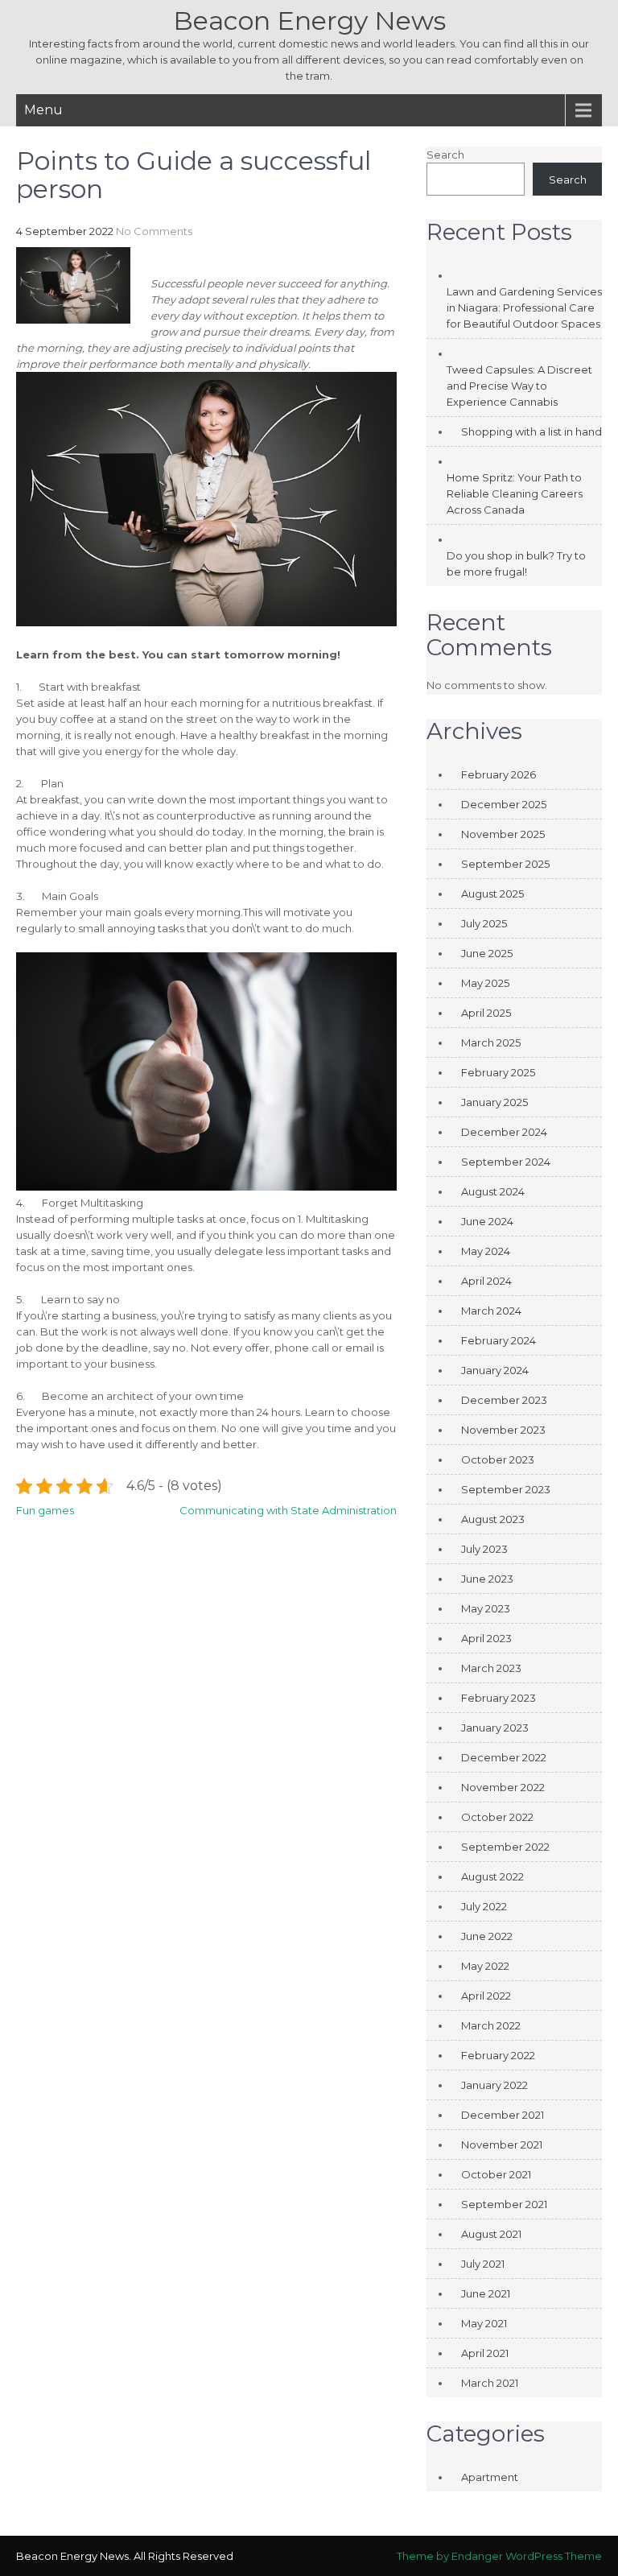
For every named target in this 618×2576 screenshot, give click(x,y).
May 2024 (486, 1251)
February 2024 (499, 1340)
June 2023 (487, 1579)
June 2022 (487, 1936)
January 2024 (495, 1370)
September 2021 (504, 2204)
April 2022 (486, 1996)
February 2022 (498, 2055)
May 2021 (484, 2323)
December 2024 (504, 1132)
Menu (43, 110)
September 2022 (505, 1847)
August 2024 (493, 1191)
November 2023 (503, 1430)
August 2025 (492, 894)
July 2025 (484, 923)
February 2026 (499, 774)
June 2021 (486, 2293)
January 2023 (495, 1728)
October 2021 (496, 2174)
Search (445, 155)
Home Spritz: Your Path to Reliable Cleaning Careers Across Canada (515, 493)
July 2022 (484, 1906)
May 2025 (485, 983)
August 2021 (491, 2234)
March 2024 (491, 1311)
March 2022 (491, 2025)
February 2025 (498, 1072)
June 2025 (487, 953)
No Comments (154, 231)
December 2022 (504, 1757)
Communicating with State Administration (288, 1510)
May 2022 (485, 1966)
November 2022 (503, 1787)
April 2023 (486, 1638)
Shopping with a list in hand (531, 431)
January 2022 (494, 2085)
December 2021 (503, 2115)
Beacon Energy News (309, 21)
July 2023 (484, 1549)
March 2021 (490, 2383)
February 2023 (499, 1698)
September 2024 (506, 1162)
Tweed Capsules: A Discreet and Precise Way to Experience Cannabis (519, 386)
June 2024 (487, 1221)
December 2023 (504, 1400)
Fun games (45, 1510)
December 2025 (504, 804)
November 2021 (502, 2145)
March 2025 (491, 1042)
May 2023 (486, 1608)
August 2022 (492, 1876)
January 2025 (494, 1102)
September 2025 (505, 864)
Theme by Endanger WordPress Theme (499, 2556)
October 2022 (497, 1817)
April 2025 (486, 1013)
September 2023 (506, 1489)
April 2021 (485, 2353)
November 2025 (503, 834)
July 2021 (483, 2264)
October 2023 (498, 1459)
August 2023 (493, 1519)
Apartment (490, 2477)
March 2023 (491, 1668)
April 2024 (486, 1281)
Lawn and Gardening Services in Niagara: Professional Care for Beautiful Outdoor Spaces (524, 308)
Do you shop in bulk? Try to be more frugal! (516, 563)
